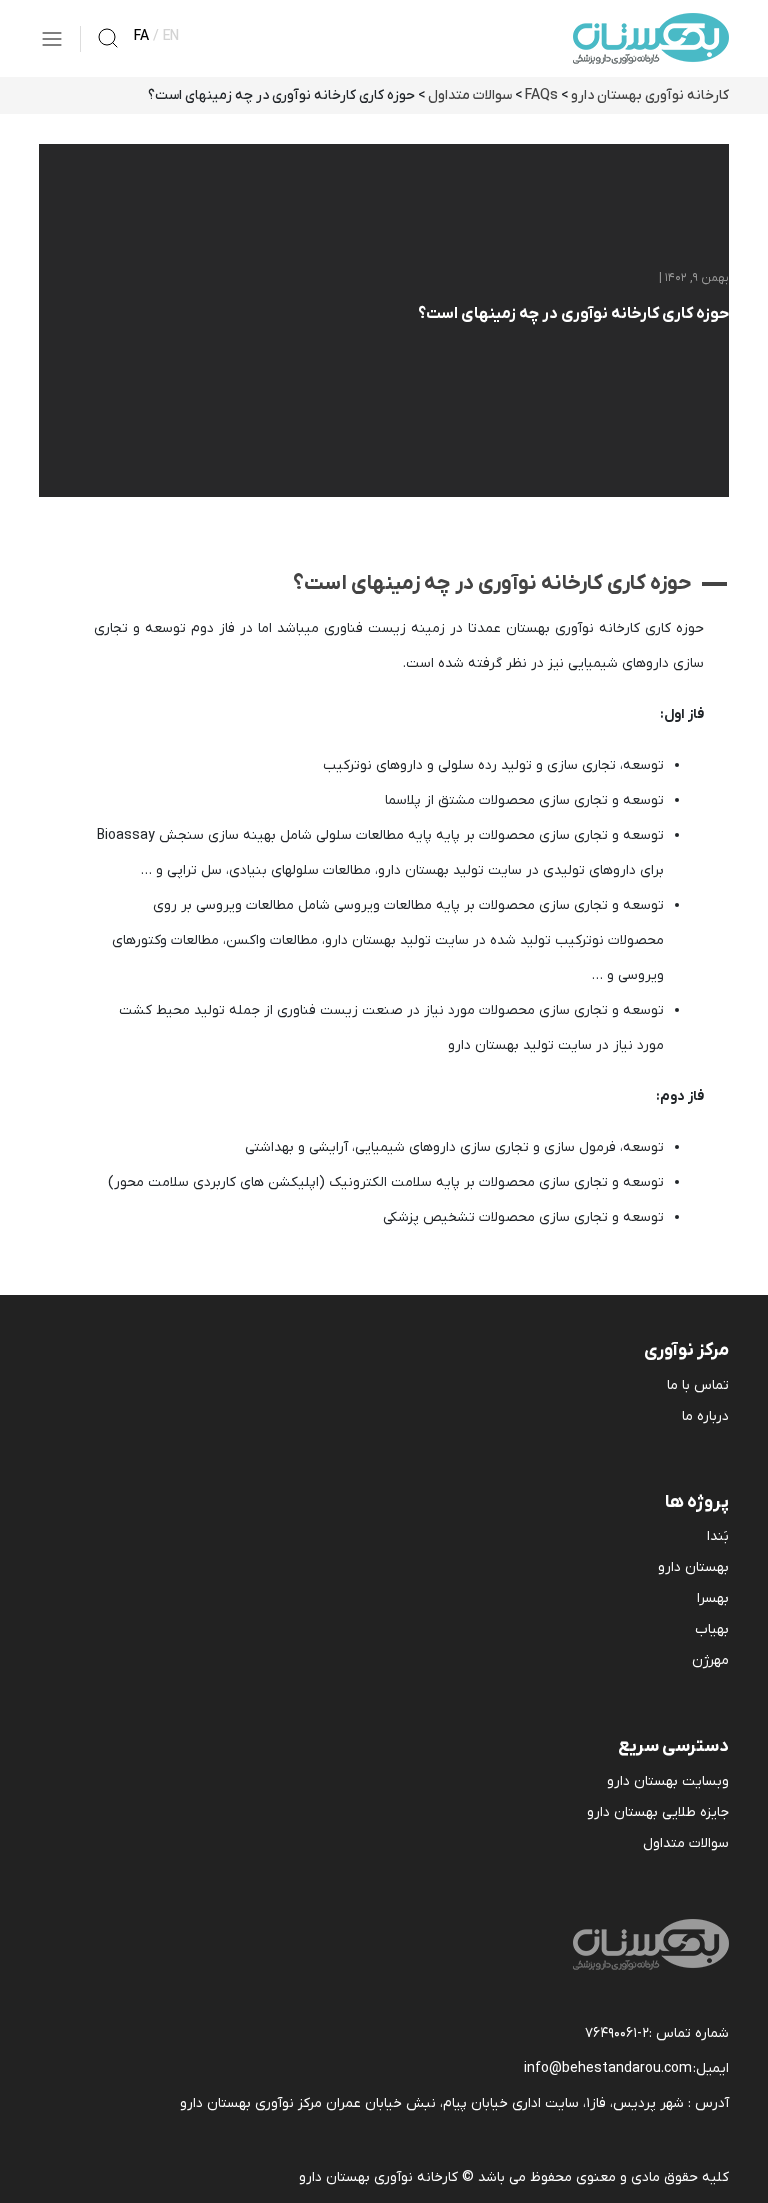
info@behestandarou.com (608, 2068)
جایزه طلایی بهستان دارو (658, 1812)
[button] (384, 583)
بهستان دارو (693, 1567)
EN (171, 36)
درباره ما (705, 1416)
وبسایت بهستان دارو (668, 1781)
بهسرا (713, 1598)
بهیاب (712, 1629)
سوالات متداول (686, 1843)
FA (141, 36)
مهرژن (710, 1660)
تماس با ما (698, 1385)
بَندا (718, 1536)
